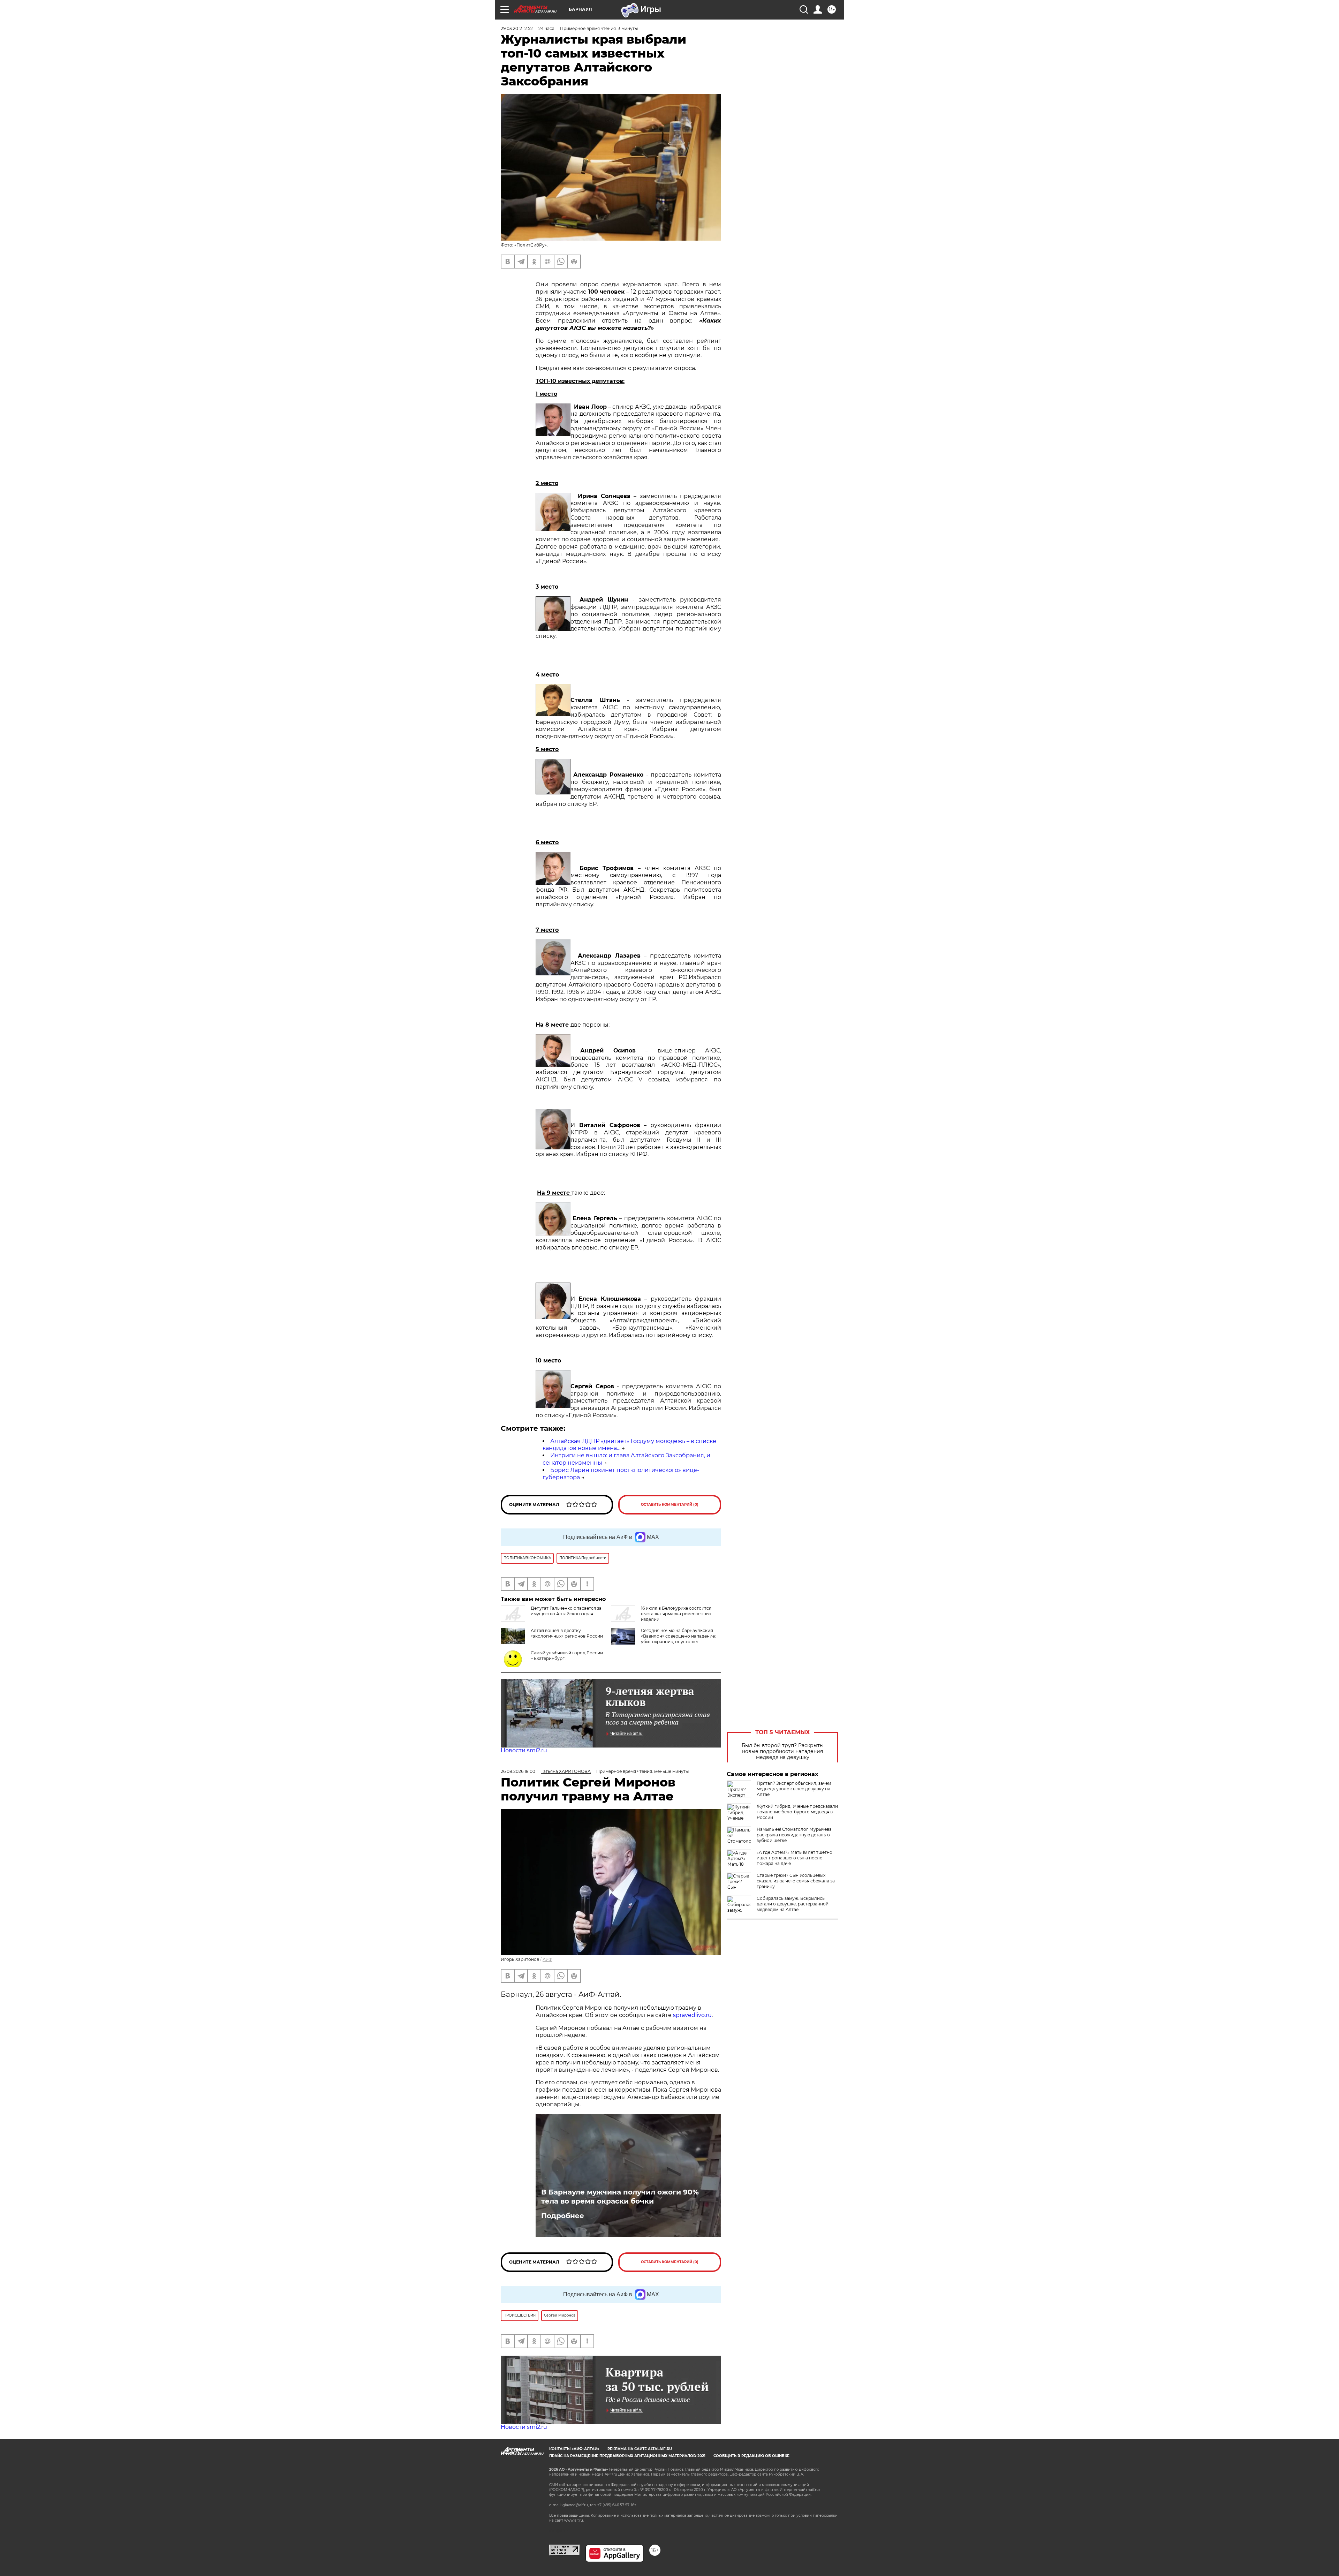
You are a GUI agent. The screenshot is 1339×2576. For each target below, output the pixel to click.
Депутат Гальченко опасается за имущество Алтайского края (566, 1611)
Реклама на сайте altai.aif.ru (640, 2449)
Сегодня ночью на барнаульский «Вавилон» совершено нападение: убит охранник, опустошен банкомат (678, 1639)
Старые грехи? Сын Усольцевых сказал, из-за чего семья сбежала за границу (796, 1881)
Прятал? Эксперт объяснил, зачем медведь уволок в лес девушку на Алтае (794, 1789)
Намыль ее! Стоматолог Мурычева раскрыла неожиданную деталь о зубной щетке (794, 1835)
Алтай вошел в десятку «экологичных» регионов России (567, 1633)
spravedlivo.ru (692, 2015)
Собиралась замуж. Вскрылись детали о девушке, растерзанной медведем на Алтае (793, 1904)
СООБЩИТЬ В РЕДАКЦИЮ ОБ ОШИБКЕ (751, 2456)
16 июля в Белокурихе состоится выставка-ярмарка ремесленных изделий (676, 1614)
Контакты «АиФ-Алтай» (574, 2449)
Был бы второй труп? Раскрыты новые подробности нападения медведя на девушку (783, 1751)
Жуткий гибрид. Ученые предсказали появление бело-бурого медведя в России (797, 1812)
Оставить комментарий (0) (670, 1505)
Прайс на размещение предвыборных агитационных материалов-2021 (627, 2456)
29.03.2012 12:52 (517, 28)
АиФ (547, 1959)
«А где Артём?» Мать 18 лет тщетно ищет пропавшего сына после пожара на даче (795, 1858)
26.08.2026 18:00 (518, 1771)
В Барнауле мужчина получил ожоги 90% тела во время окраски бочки (620, 2197)
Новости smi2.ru (524, 1750)
